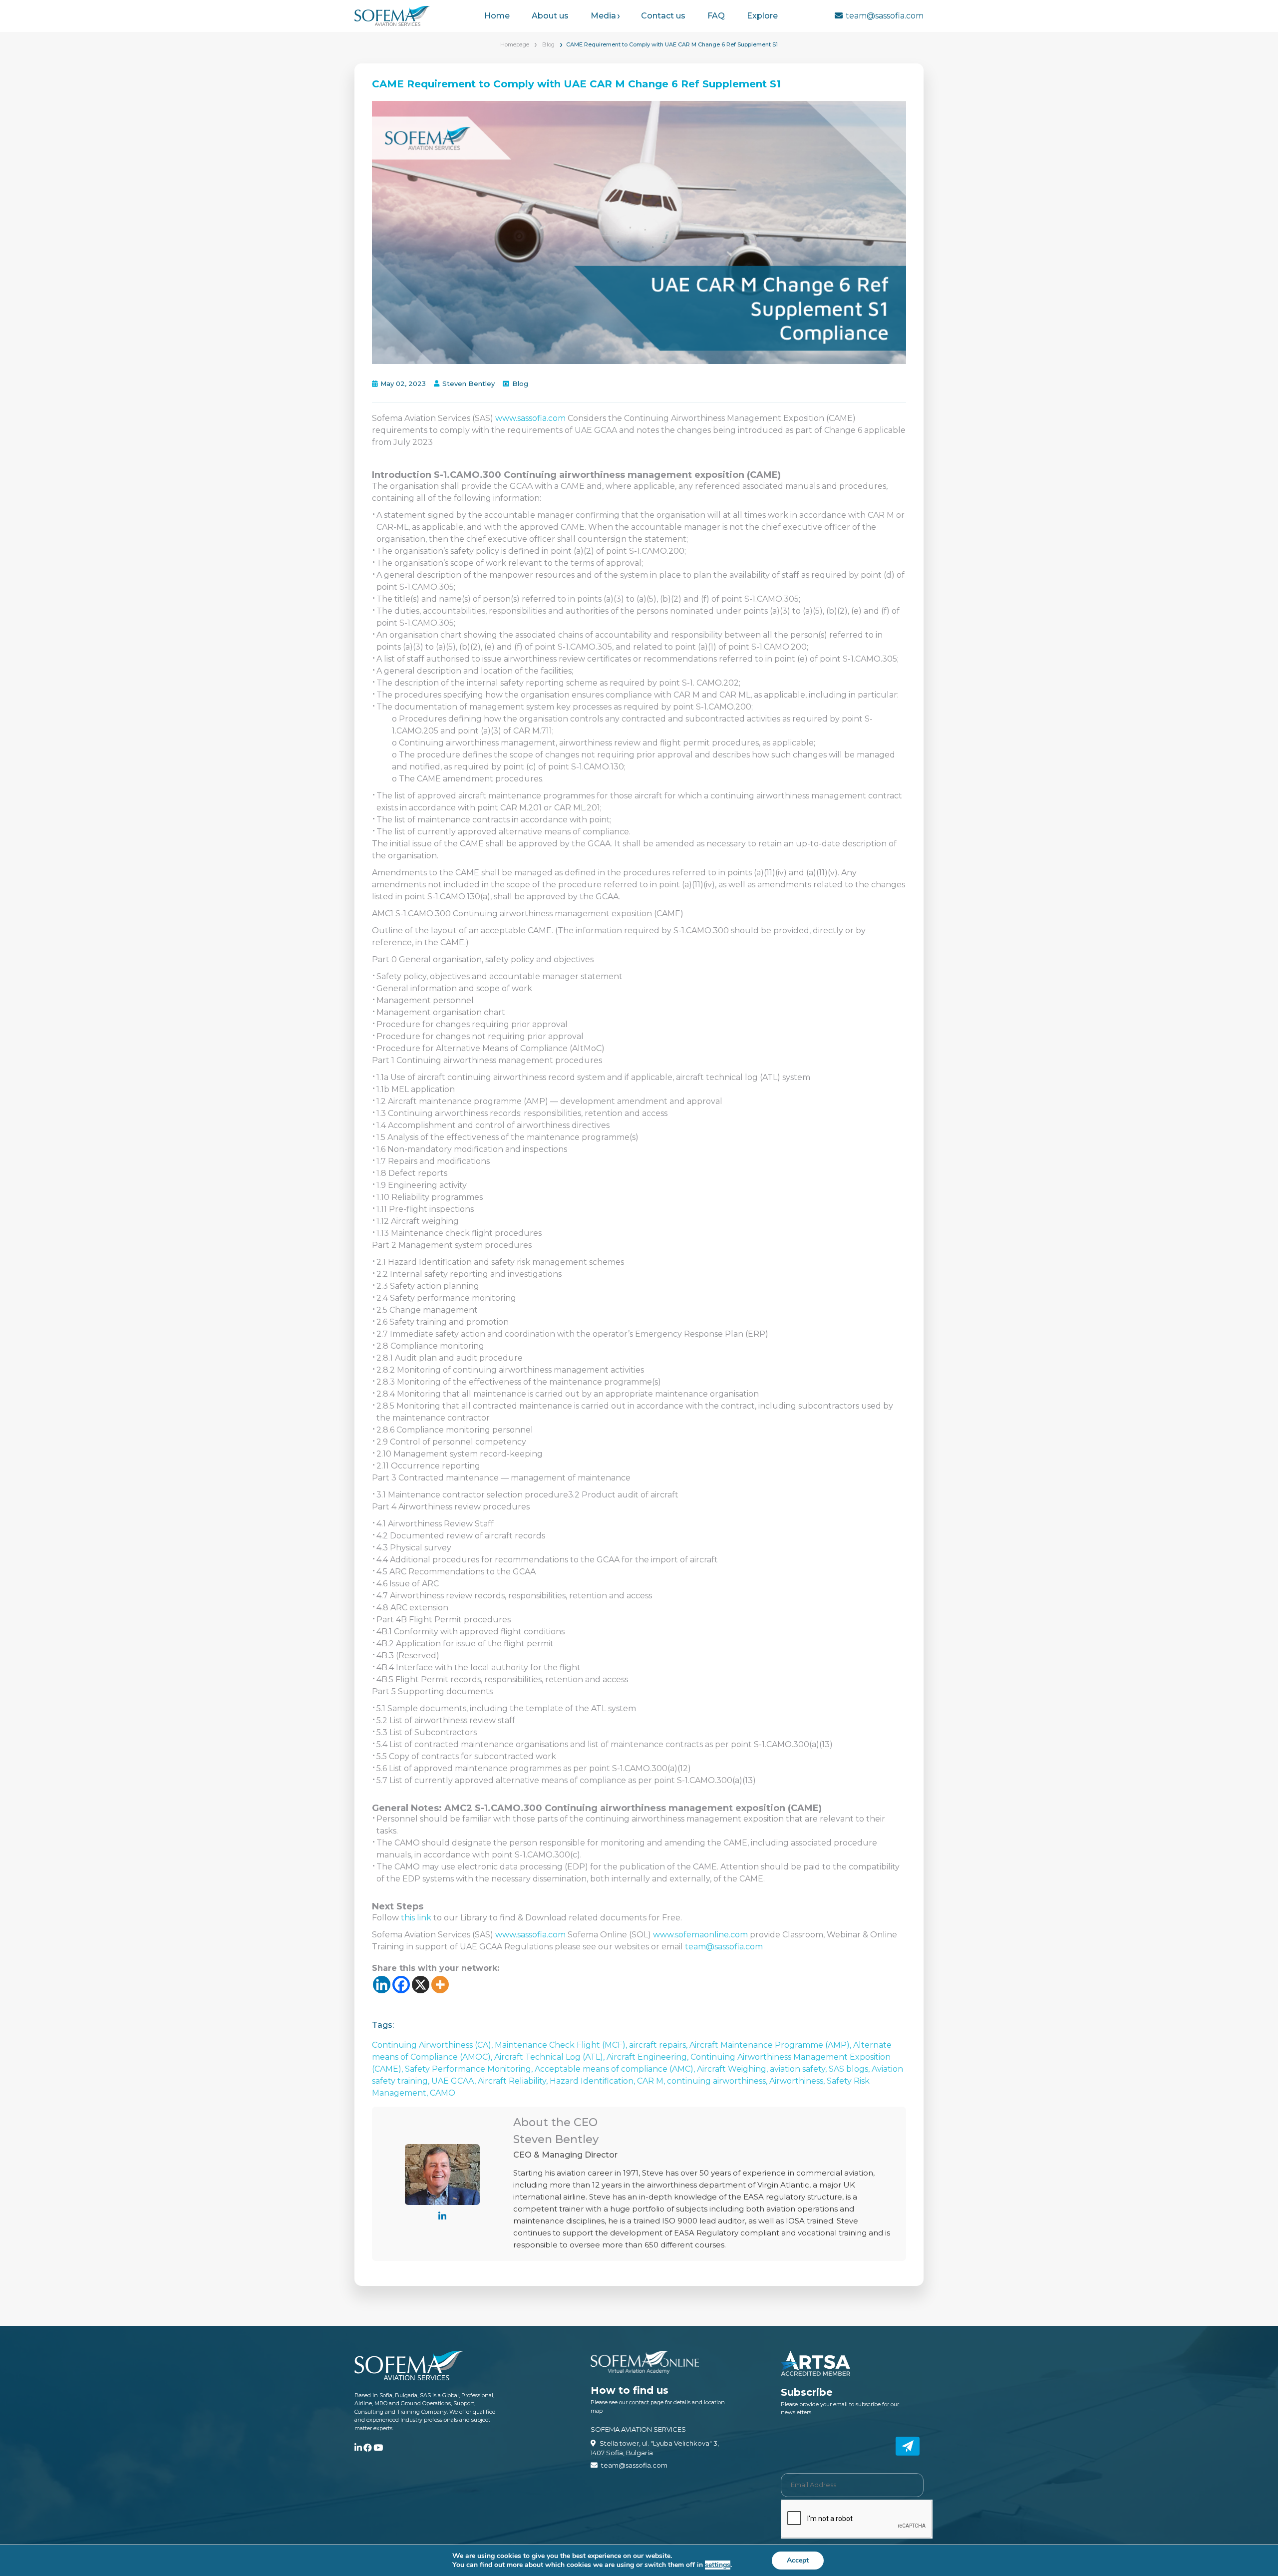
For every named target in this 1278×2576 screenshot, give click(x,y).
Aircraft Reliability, (514, 2081)
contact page (646, 2402)
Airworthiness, (798, 2081)
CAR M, (652, 2081)
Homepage (515, 44)
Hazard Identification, (593, 2081)
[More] (440, 1985)
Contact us (663, 16)
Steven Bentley (469, 383)
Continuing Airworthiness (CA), (433, 2045)
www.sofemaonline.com (700, 1935)
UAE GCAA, (455, 2081)
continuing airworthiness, (718, 2081)
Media (603, 16)
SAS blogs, (850, 2069)
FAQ (716, 16)
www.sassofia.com (531, 418)
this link (416, 1918)
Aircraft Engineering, (648, 2057)
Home (497, 16)
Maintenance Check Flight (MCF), (562, 2045)
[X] (421, 1985)
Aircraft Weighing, (733, 2069)
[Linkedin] (382, 1985)
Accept (798, 2560)
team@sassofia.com (885, 16)
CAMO (443, 2093)
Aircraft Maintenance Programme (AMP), (771, 2045)
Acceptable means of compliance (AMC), (616, 2069)
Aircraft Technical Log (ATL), (550, 2057)
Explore (762, 16)
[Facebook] (401, 1985)
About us (550, 16)
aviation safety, (799, 2069)
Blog (548, 44)
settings (718, 2565)
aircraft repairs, (659, 2045)
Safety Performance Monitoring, (470, 2069)
